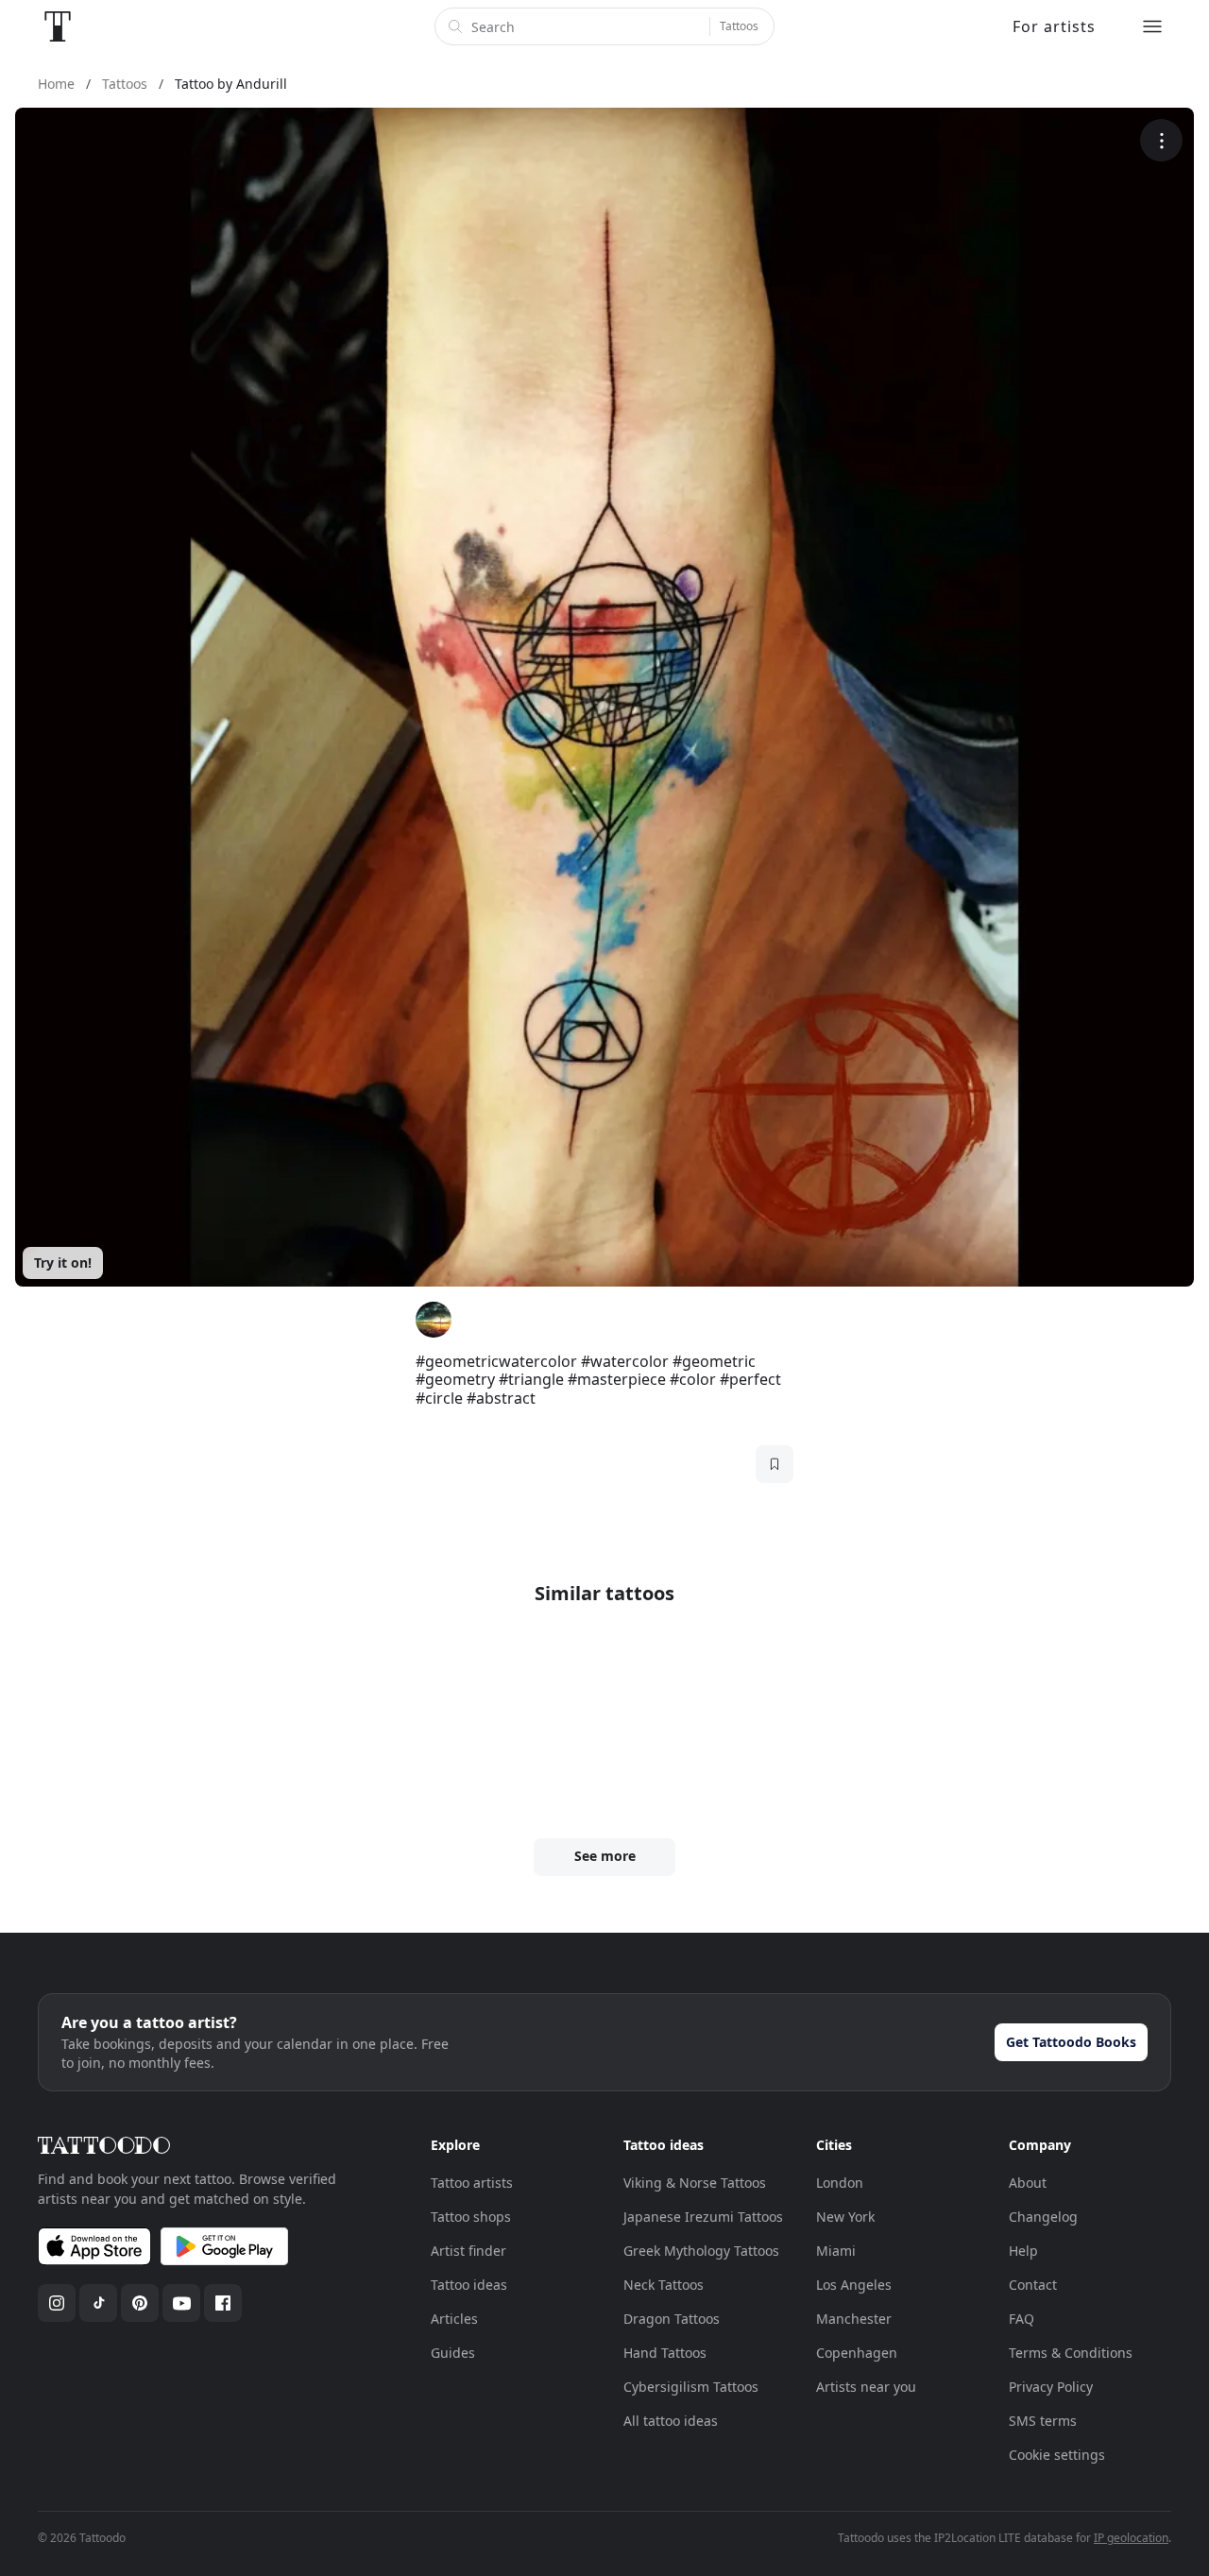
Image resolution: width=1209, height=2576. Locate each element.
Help (1023, 2251)
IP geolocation (1131, 2538)
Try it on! (63, 1262)
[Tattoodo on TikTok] (98, 2303)
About (1028, 2183)
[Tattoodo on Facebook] (223, 2303)
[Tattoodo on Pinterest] (140, 2303)
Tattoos (739, 26)
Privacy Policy (1051, 2387)
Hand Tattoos (665, 2353)
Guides (453, 2353)
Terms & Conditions (1071, 2353)
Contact (1033, 2285)
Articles (454, 2319)
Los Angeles (854, 2285)
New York (845, 2217)
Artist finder (468, 2251)
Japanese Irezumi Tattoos (703, 2217)
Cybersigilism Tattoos (691, 2387)
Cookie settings (1057, 2455)
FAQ (1022, 2319)
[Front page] (58, 26)
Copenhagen (857, 2353)
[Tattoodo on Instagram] (57, 2303)
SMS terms (1043, 2421)
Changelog (1043, 2217)
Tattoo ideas (469, 2285)
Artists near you (866, 2387)
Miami (836, 2251)
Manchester (854, 2319)
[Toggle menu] (1152, 26)
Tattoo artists (472, 2183)
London (840, 2183)
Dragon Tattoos (672, 2319)
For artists (1054, 26)
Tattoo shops (471, 2217)
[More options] (1161, 140)
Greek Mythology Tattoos (701, 2251)
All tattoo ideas (671, 2421)
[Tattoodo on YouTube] (181, 2303)
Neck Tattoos (664, 2285)
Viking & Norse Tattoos (695, 2183)
